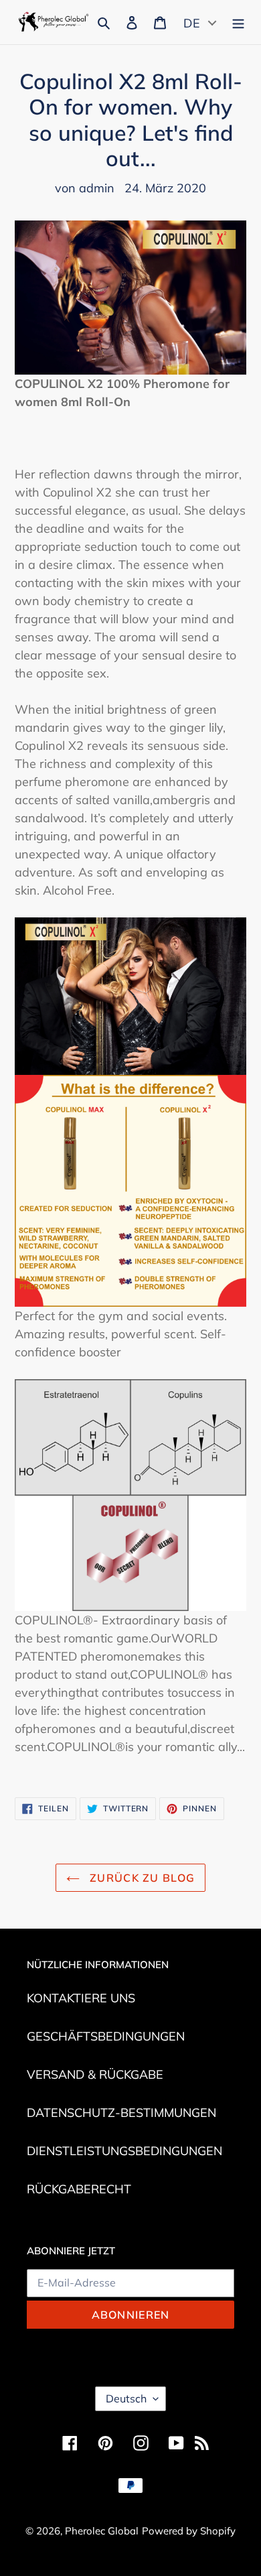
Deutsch (126, 2398)
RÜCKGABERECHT (79, 2189)
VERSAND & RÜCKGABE (95, 2074)
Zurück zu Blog (141, 1878)
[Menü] (238, 21)
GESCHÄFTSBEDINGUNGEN (106, 2036)
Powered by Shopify (189, 2531)
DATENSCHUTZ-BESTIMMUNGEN (121, 2113)
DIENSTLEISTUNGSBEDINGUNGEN (124, 2151)
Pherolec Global (102, 2531)
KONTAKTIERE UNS (81, 1998)
